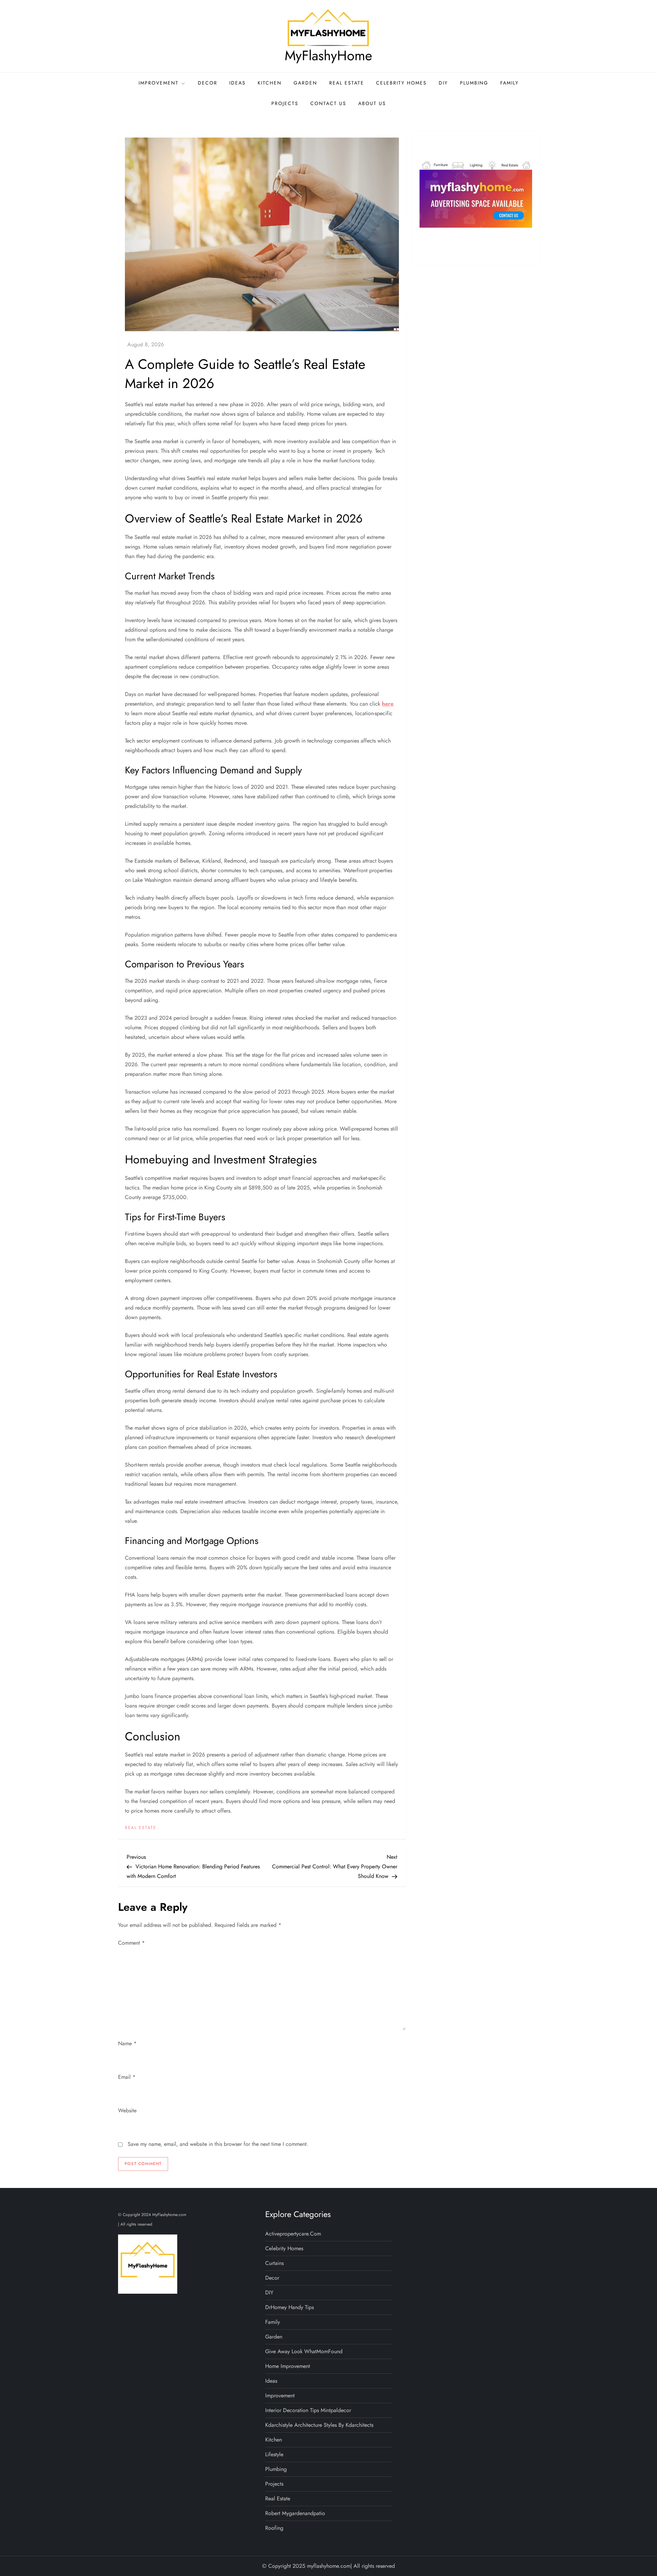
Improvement (159, 83)
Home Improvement (288, 2366)
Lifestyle (274, 2454)
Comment (131, 1943)
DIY (443, 83)
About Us (372, 103)
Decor (208, 83)
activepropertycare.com (293, 2234)
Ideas (237, 83)
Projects (285, 103)
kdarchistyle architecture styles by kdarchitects (319, 2425)
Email (127, 2077)
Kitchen (270, 83)
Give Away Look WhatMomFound (304, 2351)
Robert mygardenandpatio (295, 2513)
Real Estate (347, 83)
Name (127, 2043)
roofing (274, 2528)
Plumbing (474, 83)
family (510, 83)
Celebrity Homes (401, 83)
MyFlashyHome (328, 55)
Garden (305, 83)
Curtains (274, 2263)
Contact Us (328, 103)
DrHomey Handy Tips (289, 2307)
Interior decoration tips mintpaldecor (308, 2410)
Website (127, 2110)
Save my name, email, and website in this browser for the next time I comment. (218, 2144)
